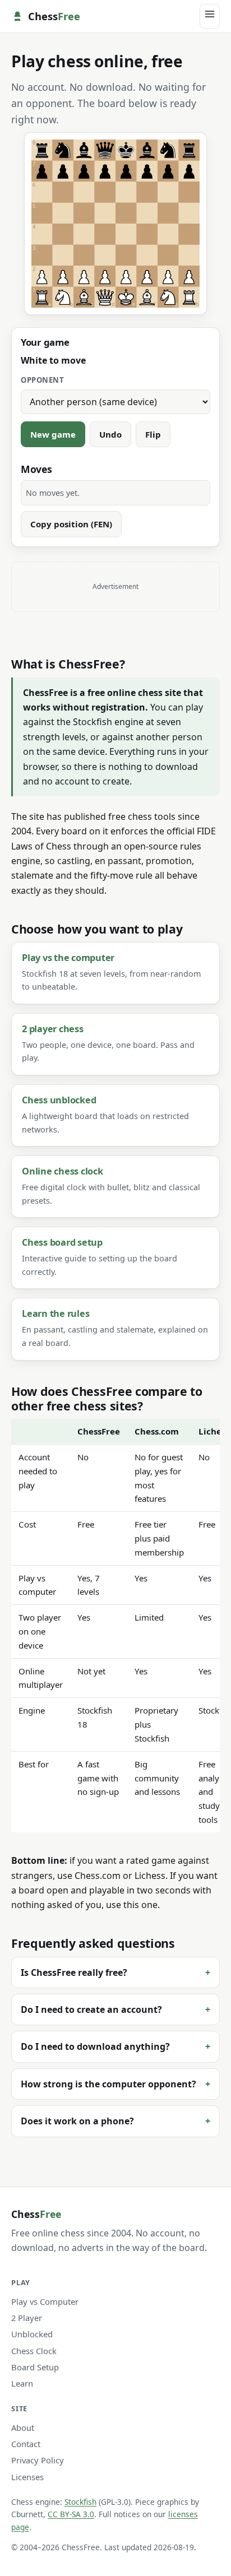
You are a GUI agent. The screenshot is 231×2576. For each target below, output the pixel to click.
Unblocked (32, 2334)
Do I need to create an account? (91, 2009)
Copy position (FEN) (71, 524)
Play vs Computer (45, 2301)
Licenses (27, 2477)
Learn (22, 2383)
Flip (153, 434)
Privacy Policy (38, 2460)
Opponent (42, 380)
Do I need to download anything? (95, 2046)
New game (53, 434)
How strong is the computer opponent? (108, 2084)
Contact (26, 2444)
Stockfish (80, 2502)
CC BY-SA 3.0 (71, 2514)
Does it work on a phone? (77, 2121)
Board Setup (35, 2367)
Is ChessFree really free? (74, 1972)
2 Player (27, 2318)
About (23, 2428)
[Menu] (210, 16)
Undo (110, 434)
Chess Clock (34, 2351)
